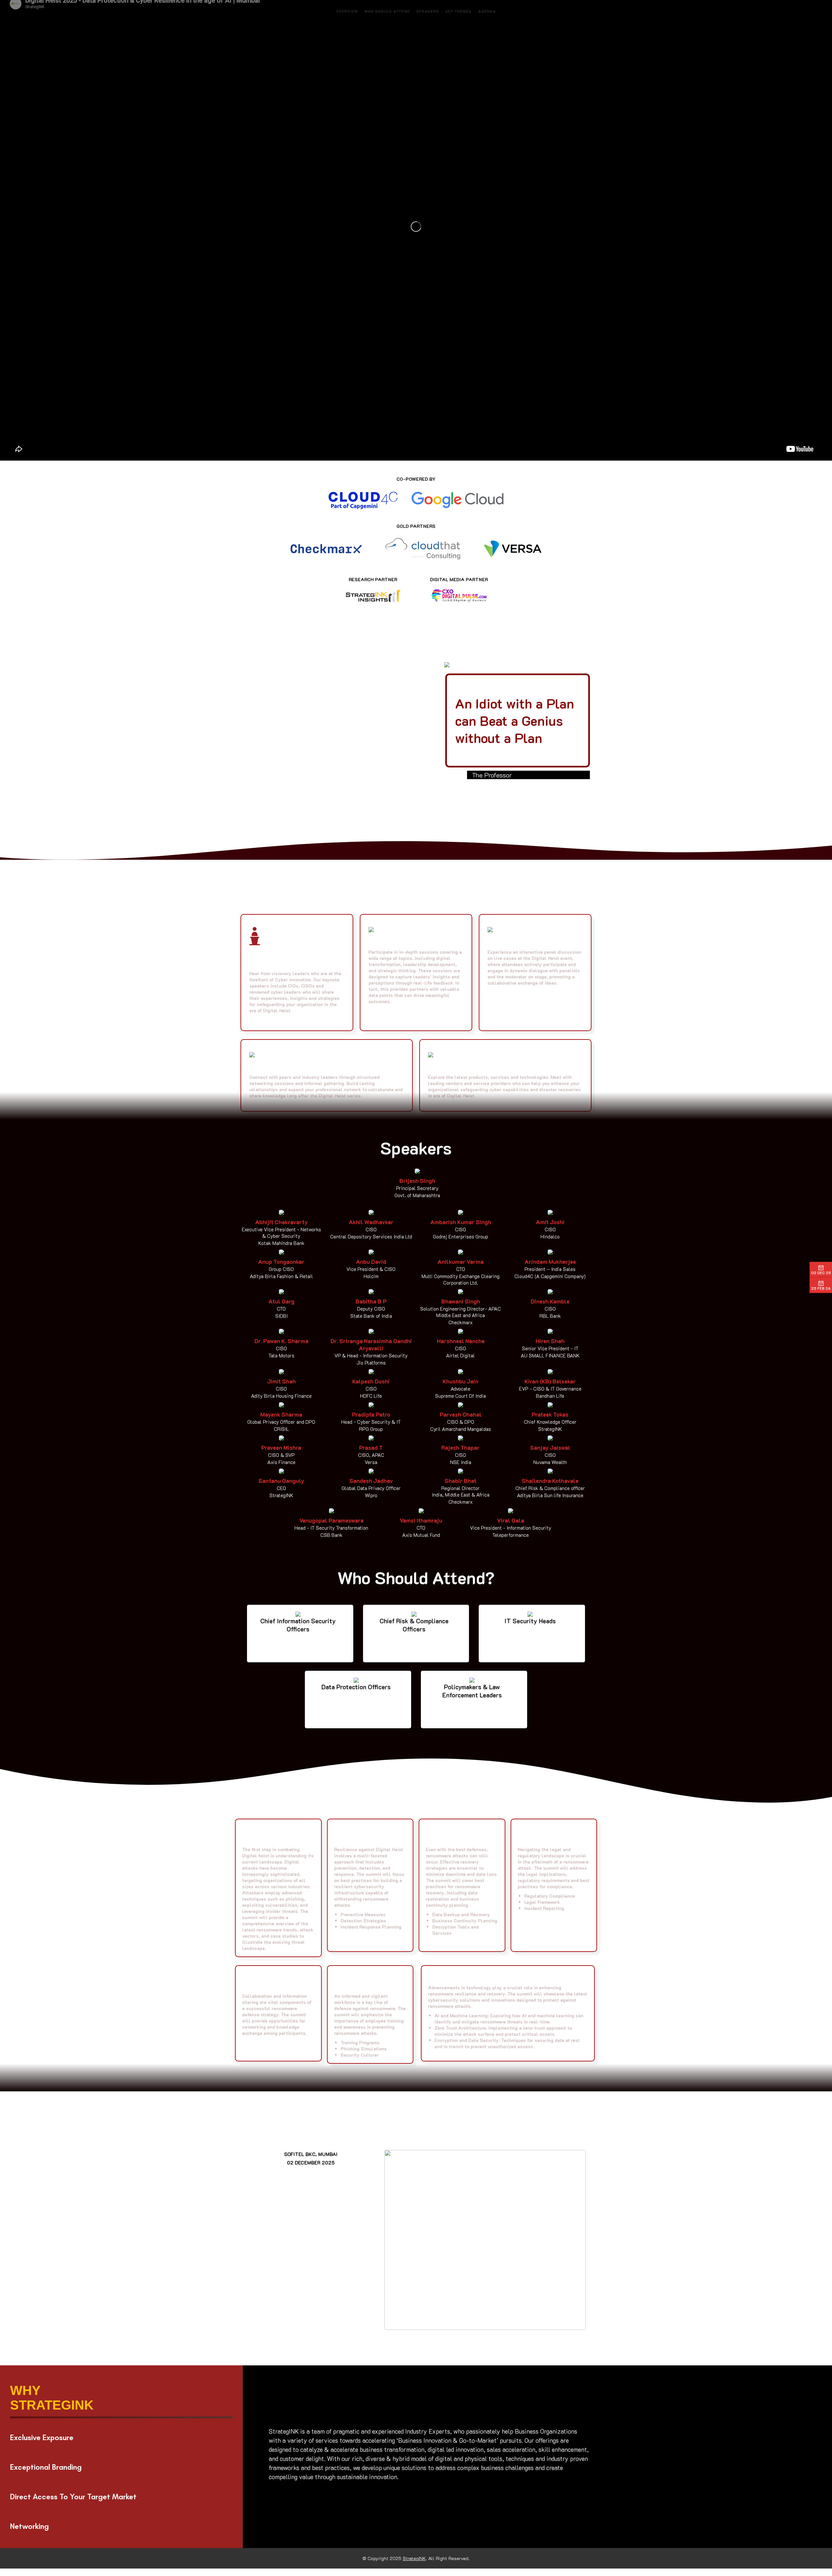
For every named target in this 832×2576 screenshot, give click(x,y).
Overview (347, 11)
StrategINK (414, 2558)
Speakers (428, 11)
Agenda (487, 11)
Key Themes (459, 11)
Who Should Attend (387, 11)
